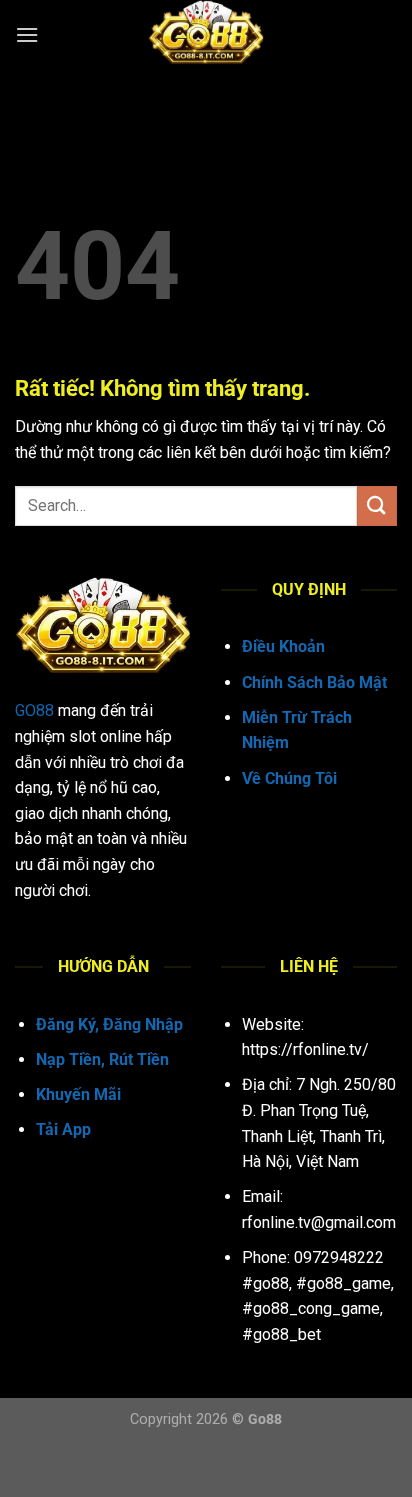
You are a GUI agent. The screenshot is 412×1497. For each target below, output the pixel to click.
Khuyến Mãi (78, 1094)
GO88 (34, 710)
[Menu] (27, 34)
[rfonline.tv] (206, 35)
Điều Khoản (283, 646)
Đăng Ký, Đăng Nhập (109, 1024)
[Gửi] (377, 505)
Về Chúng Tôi (289, 778)
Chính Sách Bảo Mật (314, 682)
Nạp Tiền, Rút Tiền (102, 1059)
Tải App (63, 1129)
